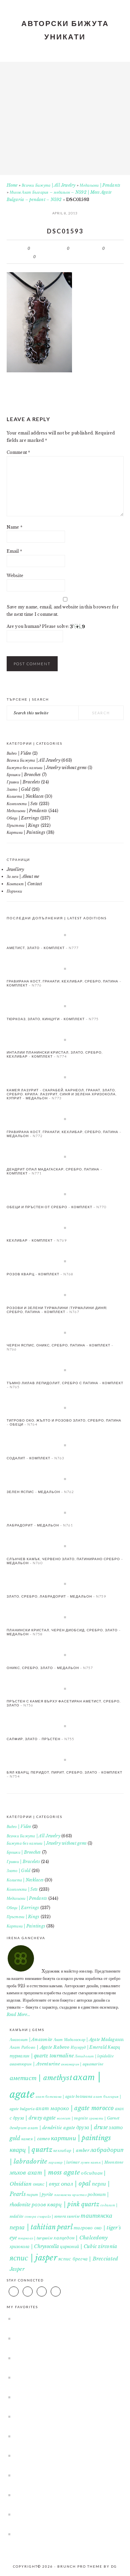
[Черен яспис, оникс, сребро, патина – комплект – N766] (65, 1332)
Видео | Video (19, 753)
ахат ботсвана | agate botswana (64, 2097)
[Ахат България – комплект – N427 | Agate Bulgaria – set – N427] (62, 2338)
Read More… (18, 2014)
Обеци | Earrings (23, 818)
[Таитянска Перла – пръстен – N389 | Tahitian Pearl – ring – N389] (62, 2534)
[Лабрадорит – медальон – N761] (65, 1512)
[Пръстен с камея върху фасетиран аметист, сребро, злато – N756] (65, 1688)
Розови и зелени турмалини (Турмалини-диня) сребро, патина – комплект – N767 (57, 1310)
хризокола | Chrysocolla (34, 2246)
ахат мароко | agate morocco (75, 2108)
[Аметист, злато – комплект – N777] (65, 935)
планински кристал (70, 2195)
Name (14, 527)
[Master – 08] (62, 2416)
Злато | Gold (19, 789)
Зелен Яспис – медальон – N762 (40, 1492)
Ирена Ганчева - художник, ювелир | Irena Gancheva (65, 116)
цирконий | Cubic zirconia (88, 2246)
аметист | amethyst (41, 2078)
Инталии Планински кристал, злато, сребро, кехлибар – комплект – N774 (55, 1054)
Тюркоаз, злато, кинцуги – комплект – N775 (53, 1019)
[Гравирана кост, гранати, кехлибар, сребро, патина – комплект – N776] (65, 968)
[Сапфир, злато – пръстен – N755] (65, 1726)
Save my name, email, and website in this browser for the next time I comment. (63, 611)
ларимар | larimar (64, 2162)
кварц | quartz (31, 2150)
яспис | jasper (33, 2258)
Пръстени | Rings (23, 825)
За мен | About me (23, 876)
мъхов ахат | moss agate (45, 2172)
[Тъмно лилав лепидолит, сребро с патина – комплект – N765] (65, 1370)
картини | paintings (81, 2138)
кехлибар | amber (71, 2150)
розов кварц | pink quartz (65, 2204)
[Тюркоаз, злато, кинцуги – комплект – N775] (65, 1006)
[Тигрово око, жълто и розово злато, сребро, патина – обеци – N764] (65, 1408)
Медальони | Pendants (100, 185)
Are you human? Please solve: (38, 626)
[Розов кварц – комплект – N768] (65, 1261)
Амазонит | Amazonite (31, 2040)
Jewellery (15, 869)
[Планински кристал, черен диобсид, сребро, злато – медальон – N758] (65, 1617)
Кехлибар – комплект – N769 (37, 1240)
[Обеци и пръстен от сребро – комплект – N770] (65, 1194)
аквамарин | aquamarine (82, 2064)
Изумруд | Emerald (89, 2047)
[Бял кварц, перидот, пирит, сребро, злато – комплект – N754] (65, 1760)
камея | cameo (36, 2139)
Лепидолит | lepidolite (94, 2056)
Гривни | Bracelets (23, 782)
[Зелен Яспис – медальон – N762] (65, 1479)
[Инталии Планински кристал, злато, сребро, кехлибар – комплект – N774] (65, 1040)
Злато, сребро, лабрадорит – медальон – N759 (56, 1596)
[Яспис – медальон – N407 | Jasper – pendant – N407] (62, 2475)
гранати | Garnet (104, 2118)
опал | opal (76, 2184)
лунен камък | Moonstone (102, 2162)
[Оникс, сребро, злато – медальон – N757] (65, 1655)
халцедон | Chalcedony (81, 2238)
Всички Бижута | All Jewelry (48, 185)
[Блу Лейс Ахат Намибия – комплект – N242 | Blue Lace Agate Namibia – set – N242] (62, 2514)
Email (14, 551)
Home (12, 185)
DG (114, 2566)
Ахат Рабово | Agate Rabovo (40, 2047)
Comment (18, 452)
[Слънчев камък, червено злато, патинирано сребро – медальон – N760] (65, 1546)
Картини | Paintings (26, 832)
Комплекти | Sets (22, 804)
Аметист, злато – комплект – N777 (43, 948)
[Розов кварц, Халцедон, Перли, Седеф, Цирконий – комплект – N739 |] (62, 2358)
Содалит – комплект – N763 (35, 1458)
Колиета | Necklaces (25, 796)
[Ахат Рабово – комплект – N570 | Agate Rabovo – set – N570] (62, 2436)
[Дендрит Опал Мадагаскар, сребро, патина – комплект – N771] (65, 1156)
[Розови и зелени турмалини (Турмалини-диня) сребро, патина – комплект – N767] (65, 1295)
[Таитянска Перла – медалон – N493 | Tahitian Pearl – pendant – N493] (62, 2319)
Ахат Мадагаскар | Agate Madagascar (89, 2040)
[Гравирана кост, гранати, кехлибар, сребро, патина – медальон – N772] (65, 1119)
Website (15, 576)
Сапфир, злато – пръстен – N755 (40, 1739)
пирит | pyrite (40, 2194)
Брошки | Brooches (24, 775)
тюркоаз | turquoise (35, 2238)
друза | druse (92, 2127)
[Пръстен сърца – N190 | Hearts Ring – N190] (62, 2495)
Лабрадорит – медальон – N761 (40, 1525)
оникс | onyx (46, 2184)
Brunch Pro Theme (80, 2566)
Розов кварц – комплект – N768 (40, 1274)
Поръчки (14, 891)
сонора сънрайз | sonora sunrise (52, 2216)
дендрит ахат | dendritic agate (42, 2128)
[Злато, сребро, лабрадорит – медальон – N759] (65, 1584)
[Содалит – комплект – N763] (65, 1445)
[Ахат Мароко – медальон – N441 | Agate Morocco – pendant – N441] (62, 2377)
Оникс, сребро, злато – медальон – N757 (50, 1668)
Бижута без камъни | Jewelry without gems (47, 768)
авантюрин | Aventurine (35, 2064)
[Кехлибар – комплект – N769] (65, 1228)
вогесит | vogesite (72, 2118)
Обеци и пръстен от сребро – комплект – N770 (56, 1207)
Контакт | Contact (24, 884)
